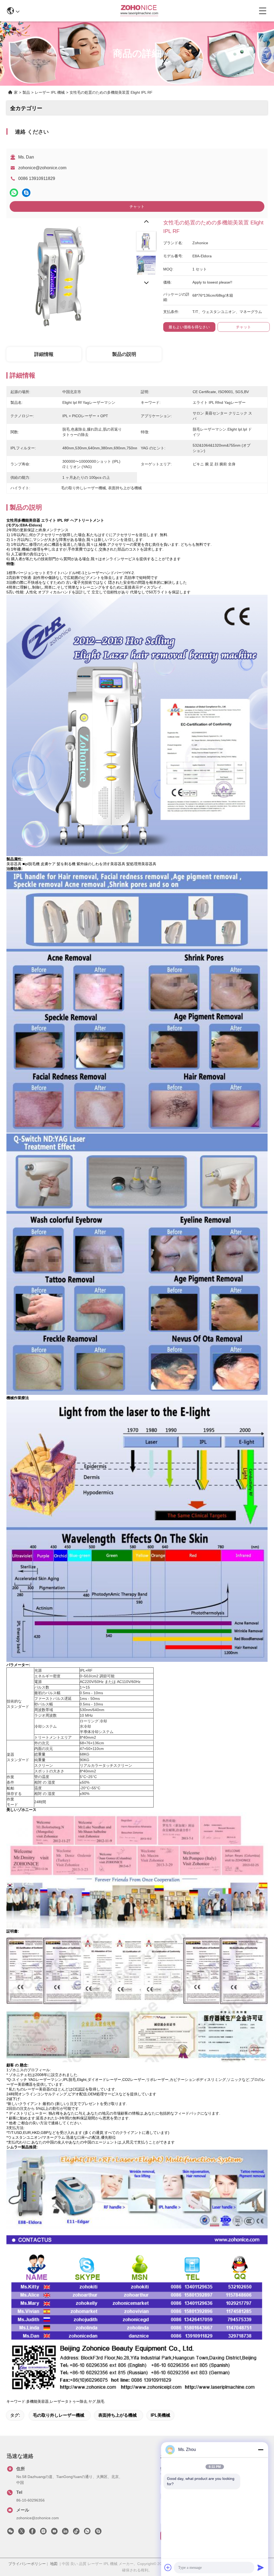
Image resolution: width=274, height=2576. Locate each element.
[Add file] (168, 2567)
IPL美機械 (160, 2415)
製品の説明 (124, 354)
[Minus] (261, 2450)
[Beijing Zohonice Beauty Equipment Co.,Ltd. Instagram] (43, 2533)
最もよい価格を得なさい (189, 327)
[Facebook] (32, 2533)
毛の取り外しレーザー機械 (59, 2415)
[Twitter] (21, 2533)
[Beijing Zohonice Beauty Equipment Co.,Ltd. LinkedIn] (65, 2533)
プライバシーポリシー (27, 2564)
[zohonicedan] (98, 2533)
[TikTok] (76, 2533)
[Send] (261, 2567)
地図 (54, 2564)
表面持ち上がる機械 (117, 2415)
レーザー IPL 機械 (50, 92)
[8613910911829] (87, 2533)
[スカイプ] (26, 193)
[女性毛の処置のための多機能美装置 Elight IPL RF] (62, 273)
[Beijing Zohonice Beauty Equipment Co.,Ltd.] (139, 11)
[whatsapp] (14, 193)
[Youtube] (54, 2533)
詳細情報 (44, 354)
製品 (26, 92)
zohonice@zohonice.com (42, 168)
